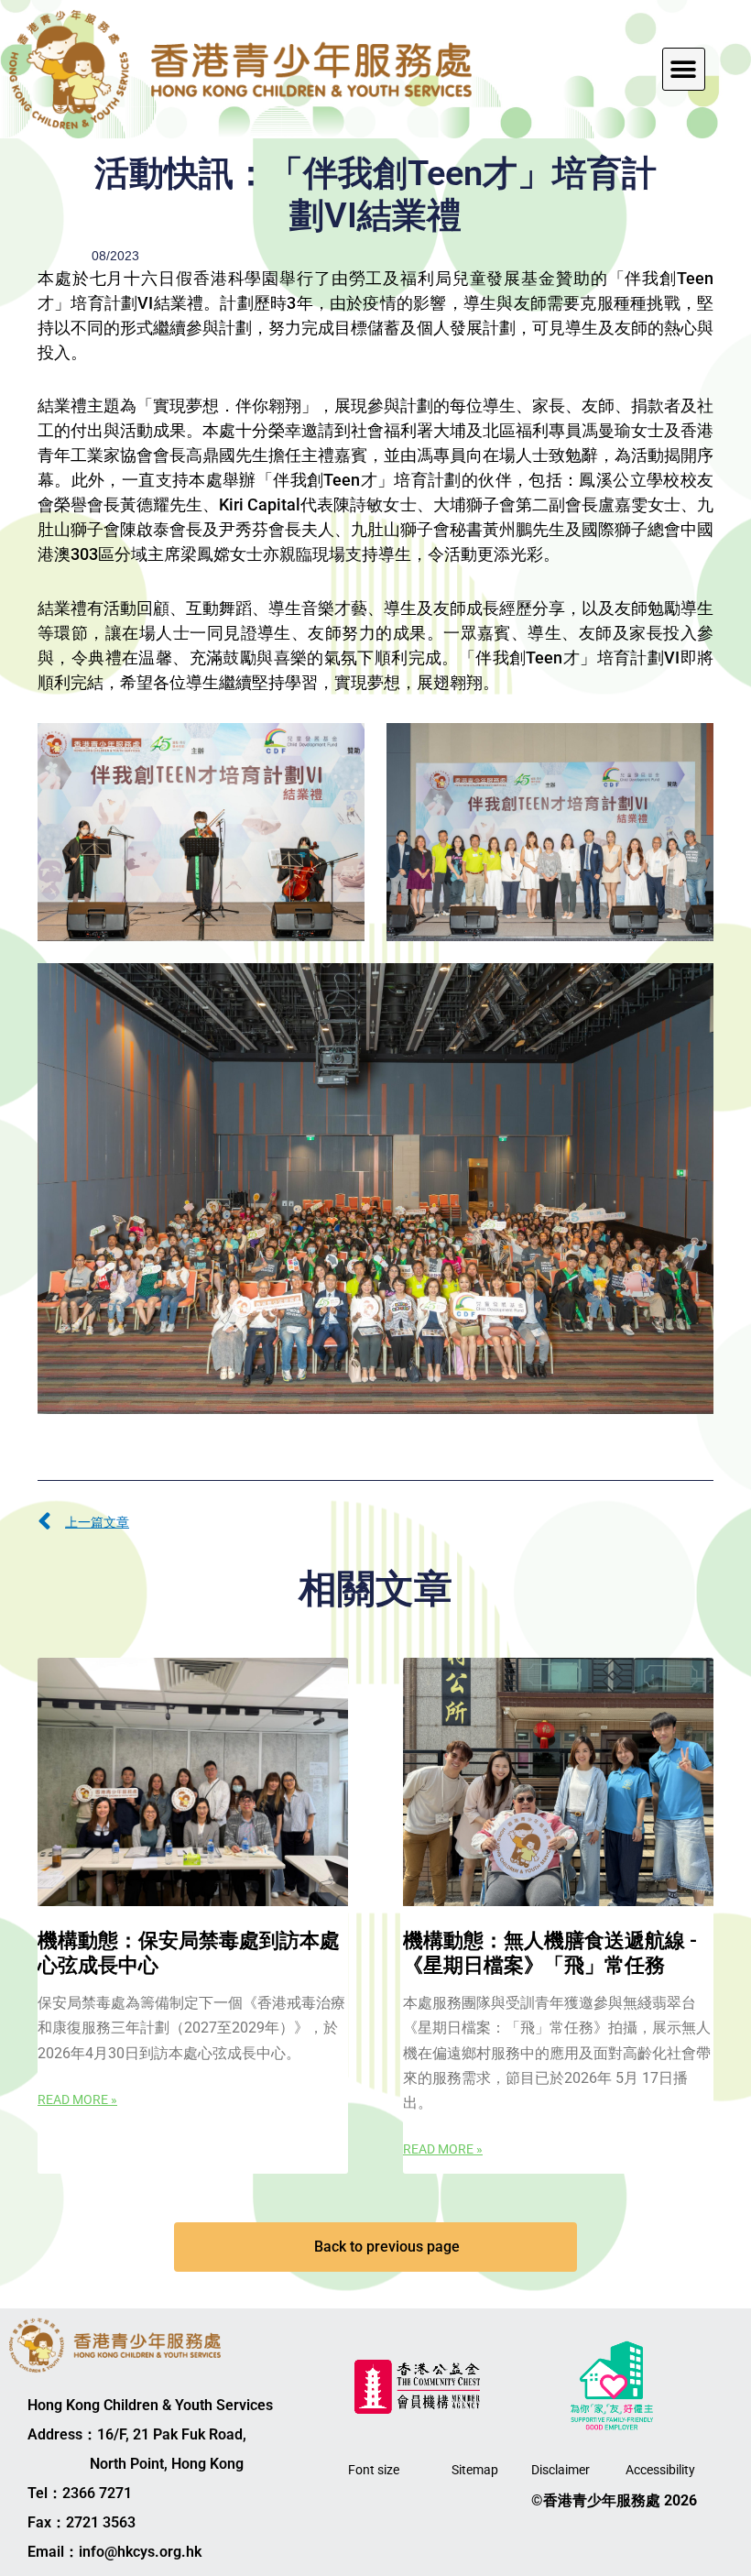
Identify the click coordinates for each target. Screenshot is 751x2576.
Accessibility (660, 2470)
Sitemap (475, 2470)
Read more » (77, 2099)
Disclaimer (561, 2470)
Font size (374, 2470)
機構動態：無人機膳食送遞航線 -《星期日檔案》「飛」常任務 (550, 1952)
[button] (684, 69)
